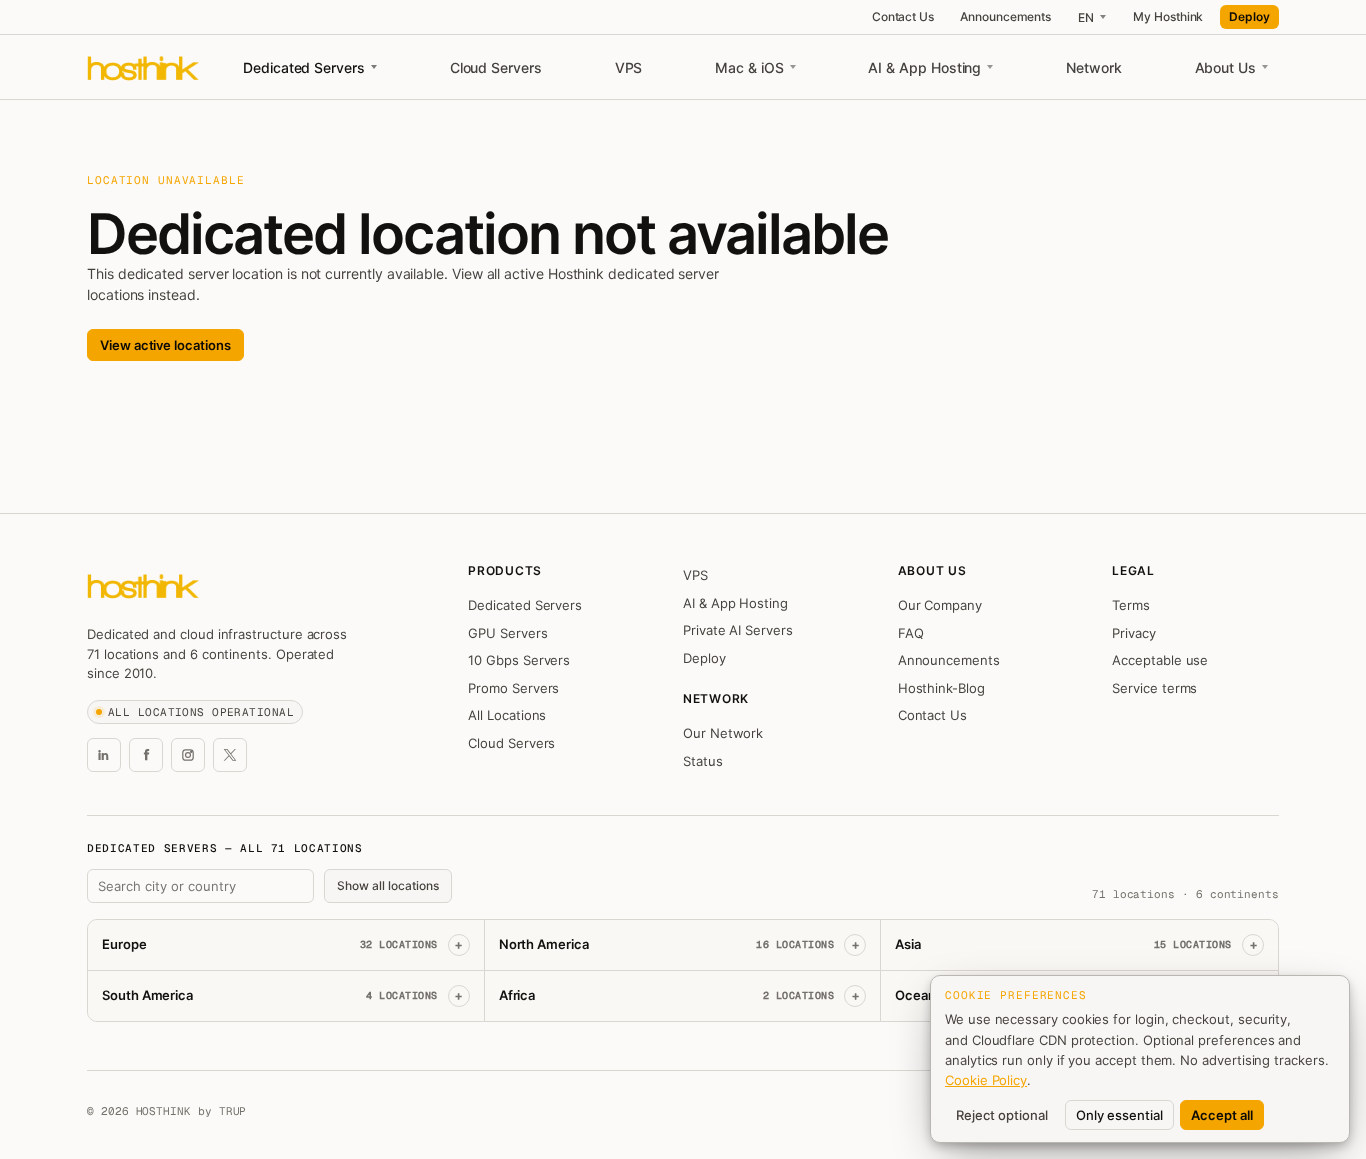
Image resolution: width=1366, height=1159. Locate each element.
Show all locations (388, 885)
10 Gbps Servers (519, 660)
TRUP (233, 1111)
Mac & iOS (749, 67)
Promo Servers (513, 688)
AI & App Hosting (924, 67)
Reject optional (1002, 1115)
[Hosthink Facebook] (146, 755)
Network (1094, 67)
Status (703, 761)
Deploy (1249, 16)
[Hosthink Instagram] (188, 755)
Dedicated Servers (304, 67)
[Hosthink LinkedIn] (104, 755)
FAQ (911, 633)
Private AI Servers (738, 630)
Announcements (1005, 16)
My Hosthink (1168, 16)
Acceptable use (1160, 660)
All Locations (507, 715)
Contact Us (903, 16)
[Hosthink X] (230, 755)
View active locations (165, 345)
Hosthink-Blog (941, 688)
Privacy (1134, 633)
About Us (1225, 67)
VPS (629, 67)
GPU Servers (507, 633)
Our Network (723, 733)
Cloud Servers (496, 67)
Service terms (1154, 688)
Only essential (1119, 1115)
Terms (1131, 605)
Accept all (1222, 1115)
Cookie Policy (986, 1080)
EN (1086, 17)
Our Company (940, 605)
